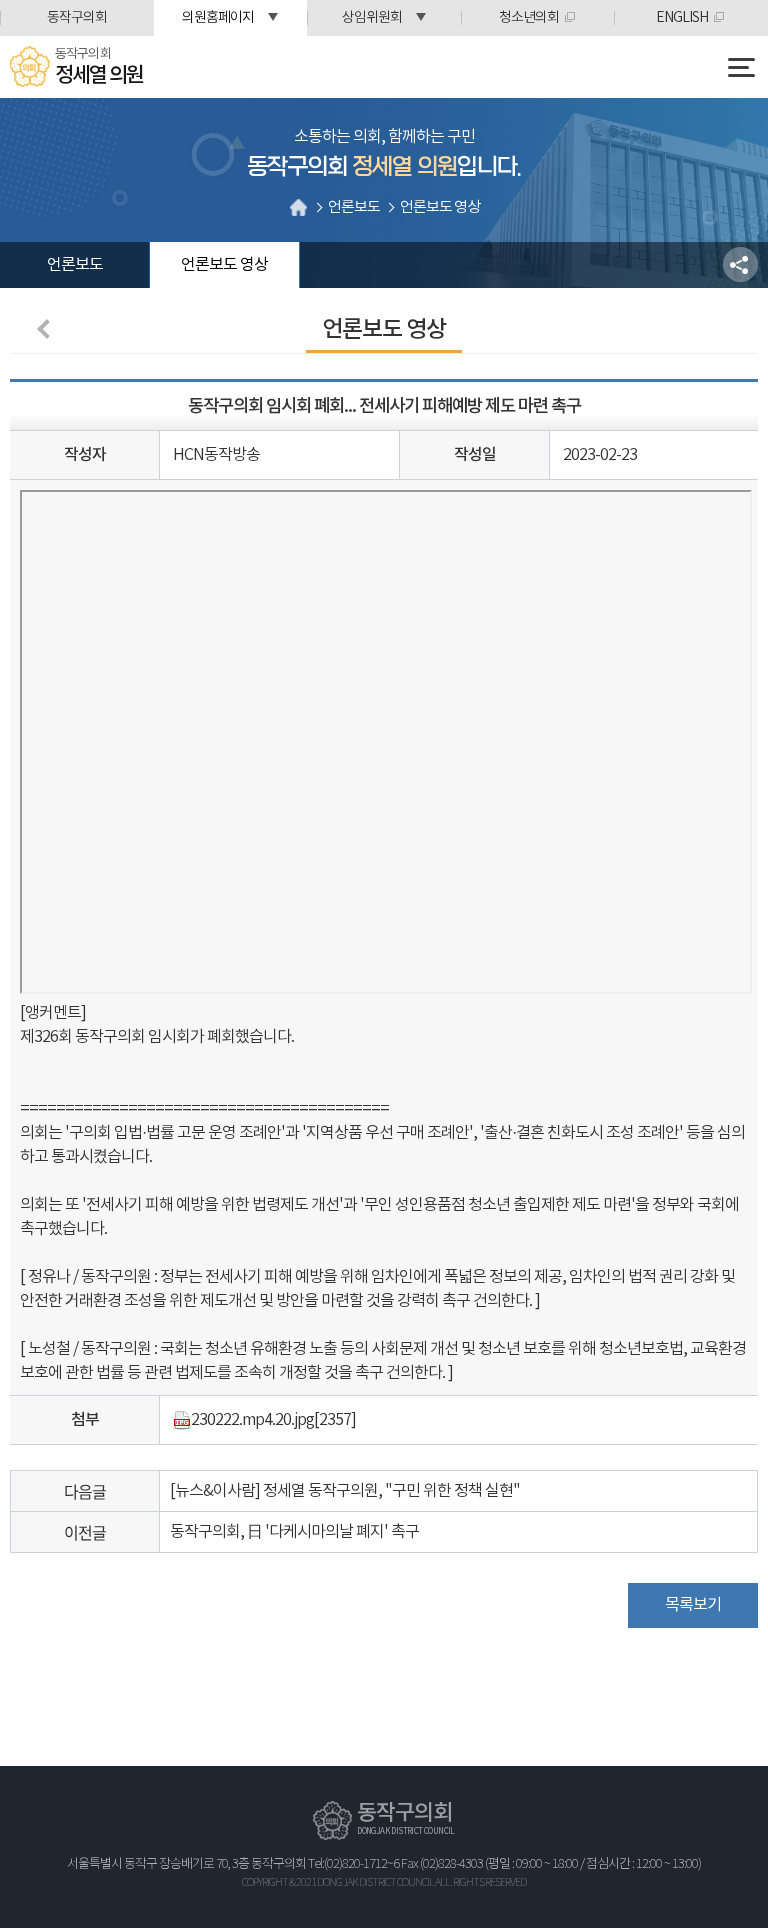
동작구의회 (77, 18)
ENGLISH (682, 18)
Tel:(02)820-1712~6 (353, 1864)
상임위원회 (372, 18)
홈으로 (298, 207)
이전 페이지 (47, 329)
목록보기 (693, 1605)
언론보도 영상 (224, 265)
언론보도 (75, 265)
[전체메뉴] (741, 67)
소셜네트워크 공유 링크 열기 (740, 264)
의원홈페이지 (218, 18)
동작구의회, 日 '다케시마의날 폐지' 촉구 (294, 1532)
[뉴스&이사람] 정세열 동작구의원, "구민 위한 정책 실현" (345, 1491)
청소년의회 (529, 18)
